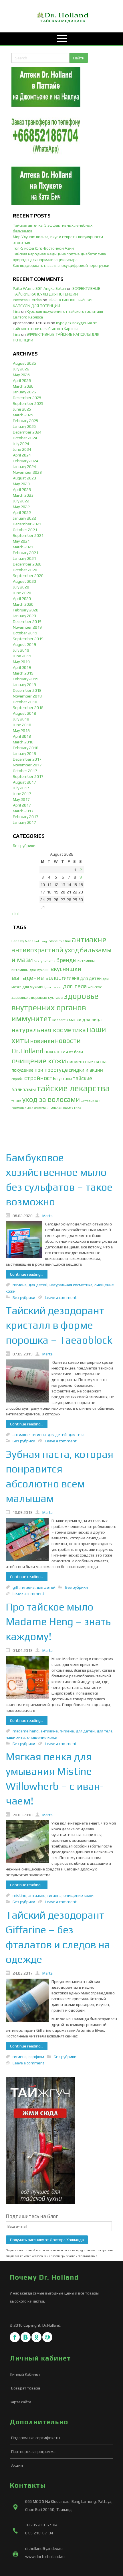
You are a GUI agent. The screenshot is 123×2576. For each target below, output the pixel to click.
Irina (17, 311)
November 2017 (27, 765)
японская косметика (64, 1107)
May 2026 (21, 375)
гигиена (71, 978)
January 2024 (24, 467)
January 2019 (24, 685)
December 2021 (27, 524)
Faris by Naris (22, 941)
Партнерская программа (33, 2451)
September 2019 (28, 639)
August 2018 (24, 713)
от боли (76, 1052)
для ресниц (54, 987)
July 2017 (21, 788)
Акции (17, 2465)
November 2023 (27, 472)
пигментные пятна (87, 1062)
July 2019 (21, 650)
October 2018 (25, 702)
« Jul (15, 914)
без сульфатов (45, 961)
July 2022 (21, 501)
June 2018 (22, 725)
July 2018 (21, 719)
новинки (42, 1041)
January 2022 (24, 518)
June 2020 (22, 593)
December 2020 (27, 564)
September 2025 (28, 403)
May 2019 (21, 662)
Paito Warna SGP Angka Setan (39, 288)
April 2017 (22, 805)
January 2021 (24, 558)
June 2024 (22, 449)
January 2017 (24, 822)
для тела (75, 986)
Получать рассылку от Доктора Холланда (47, 2240)
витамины (86, 961)
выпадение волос (36, 978)
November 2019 (27, 627)
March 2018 (23, 742)
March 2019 (23, 673)
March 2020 (23, 604)
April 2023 (22, 489)
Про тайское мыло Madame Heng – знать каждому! (58, 1622)
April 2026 (22, 380)
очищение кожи (39, 1061)
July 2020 (21, 587)
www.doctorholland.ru (45, 2556)
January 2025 (24, 426)
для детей (91, 978)
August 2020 (24, 581)
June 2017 (22, 794)
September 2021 (28, 535)
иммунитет (31, 1018)
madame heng (26, 1731)
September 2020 (28, 576)
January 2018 (24, 753)
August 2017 (24, 782)
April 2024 (22, 455)
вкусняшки (66, 969)
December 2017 (27, 759)
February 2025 (26, 421)
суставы (64, 1078)
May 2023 (21, 484)
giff (16, 1587)
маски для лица (85, 1020)
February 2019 (26, 679)
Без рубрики (24, 846)
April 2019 (22, 667)
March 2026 (23, 386)
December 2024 (27, 432)
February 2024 (26, 461)
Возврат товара (26, 2388)
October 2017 (25, 771)
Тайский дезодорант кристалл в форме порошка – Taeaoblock (59, 1325)
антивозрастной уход (45, 950)
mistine (65, 941)
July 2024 (21, 444)
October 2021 (25, 530)
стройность (40, 1078)
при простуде (51, 1070)
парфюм (36, 2057)
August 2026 (24, 363)
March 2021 (23, 547)
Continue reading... (27, 1274)
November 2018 (27, 696)
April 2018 (22, 736)
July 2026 (21, 369)
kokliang (41, 941)
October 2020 (25, 570)
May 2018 (21, 731)
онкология (56, 1052)
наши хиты (15, 1737)
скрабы (17, 1079)
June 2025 (22, 409)
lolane (53, 941)
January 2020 (24, 616)
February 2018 (26, 748)
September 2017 (28, 776)
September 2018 (28, 708)
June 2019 (22, 656)
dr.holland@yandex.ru (44, 2548)
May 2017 (21, 799)
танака (16, 1101)
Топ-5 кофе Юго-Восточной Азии (43, 248)
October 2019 (25, 633)
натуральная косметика (49, 1030)
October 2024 (25, 438)
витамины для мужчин (30, 970)
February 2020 (26, 610)
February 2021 (26, 553)
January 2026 (24, 392)
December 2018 (27, 690)
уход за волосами (51, 1099)
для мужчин (33, 987)
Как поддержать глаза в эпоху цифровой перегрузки (61, 265)
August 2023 (24, 478)
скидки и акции (86, 1070)
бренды (67, 960)
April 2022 (22, 512)
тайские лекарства (73, 1088)
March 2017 (23, 811)
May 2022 (21, 507)
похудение (22, 1070)
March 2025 (23, 415)
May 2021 (21, 541)
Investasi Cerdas (27, 300)
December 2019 (27, 621)
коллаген (60, 1020)
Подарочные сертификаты (36, 2438)
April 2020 (22, 599)
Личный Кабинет (25, 2374)
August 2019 (24, 644)
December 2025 (27, 398)
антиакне (89, 939)
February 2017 (26, 817)
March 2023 (23, 495)
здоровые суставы (46, 997)
